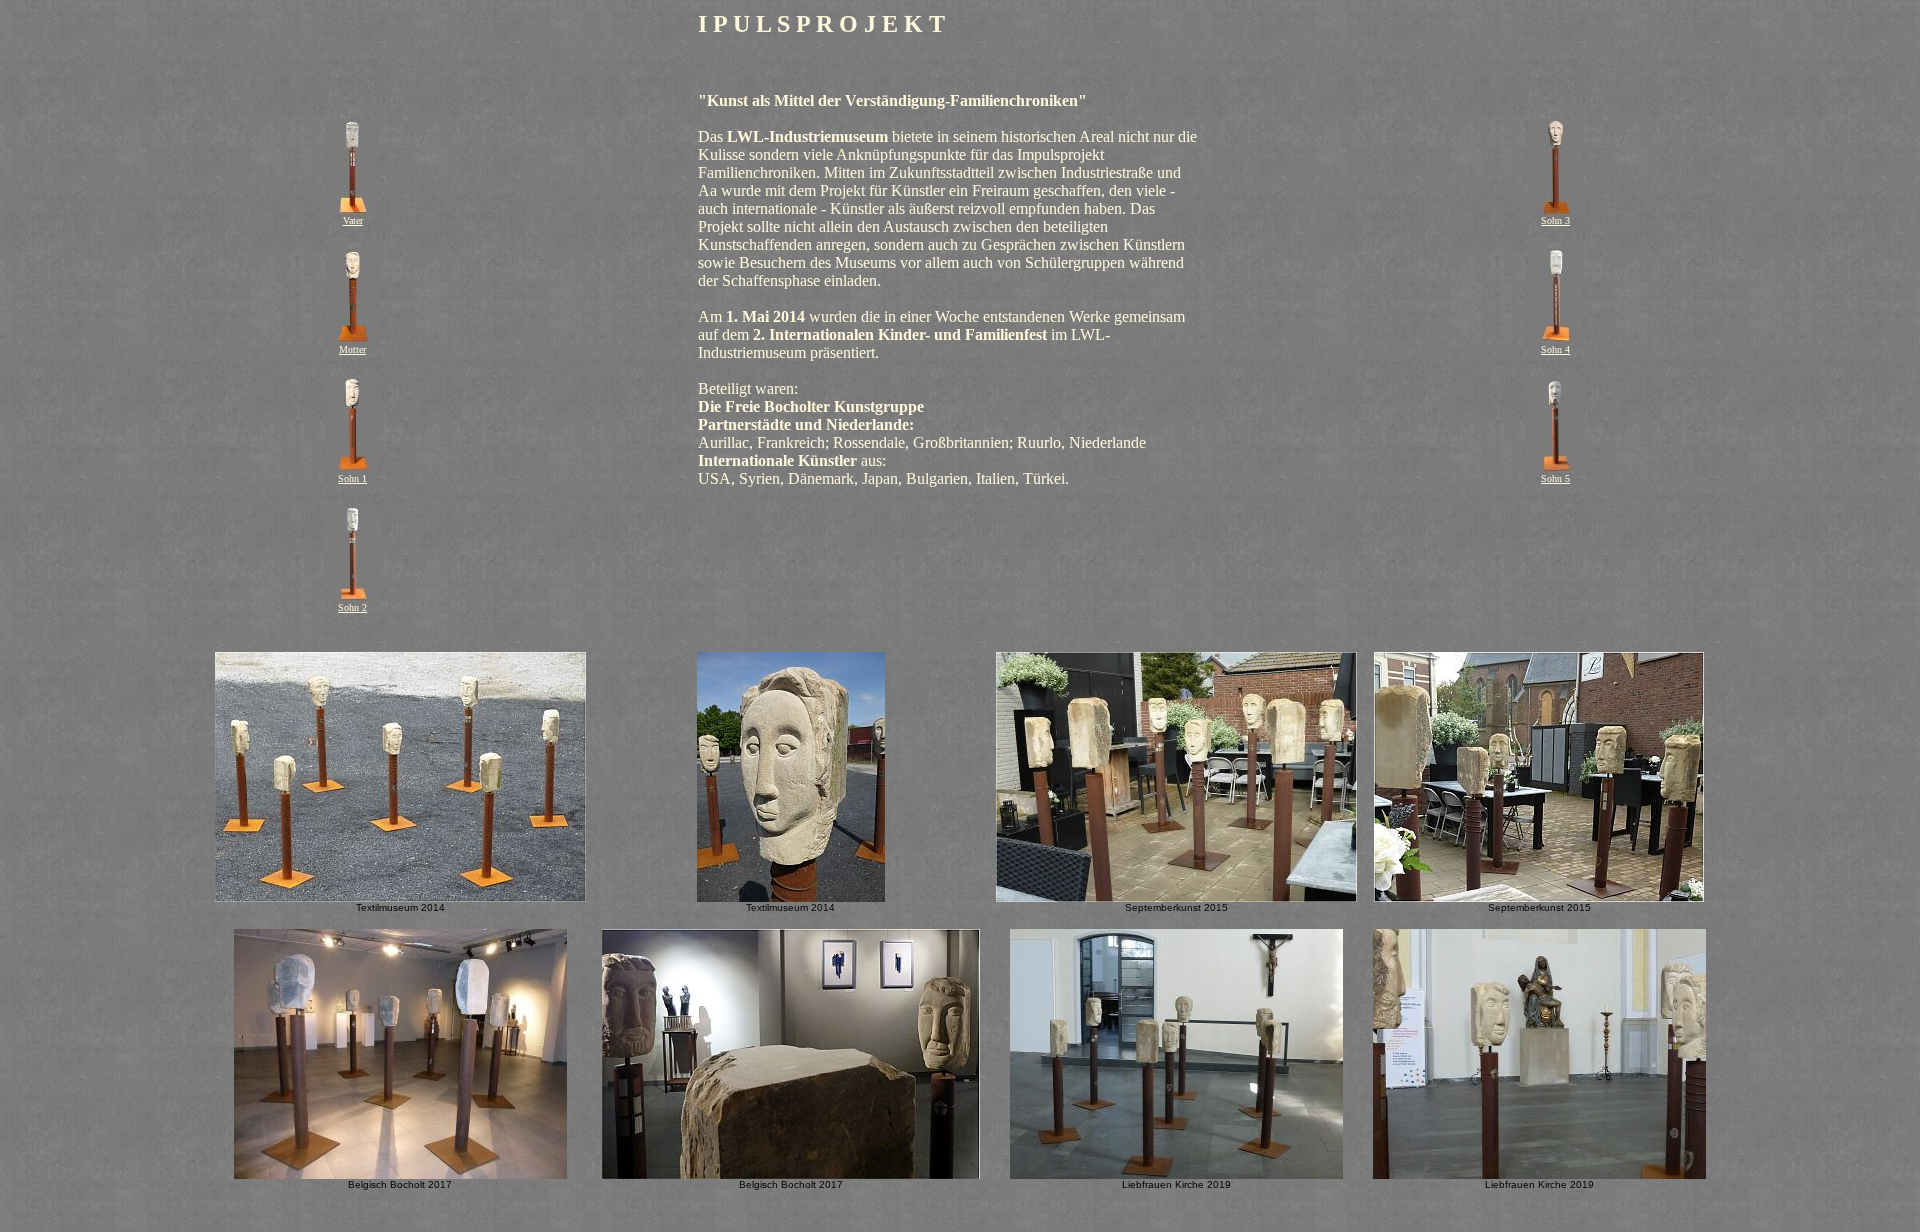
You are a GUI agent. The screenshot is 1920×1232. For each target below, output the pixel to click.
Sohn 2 (352, 607)
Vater (353, 220)
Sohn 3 (1555, 220)
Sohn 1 (352, 478)
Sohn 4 (1555, 349)
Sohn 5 (1555, 478)
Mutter (352, 349)
